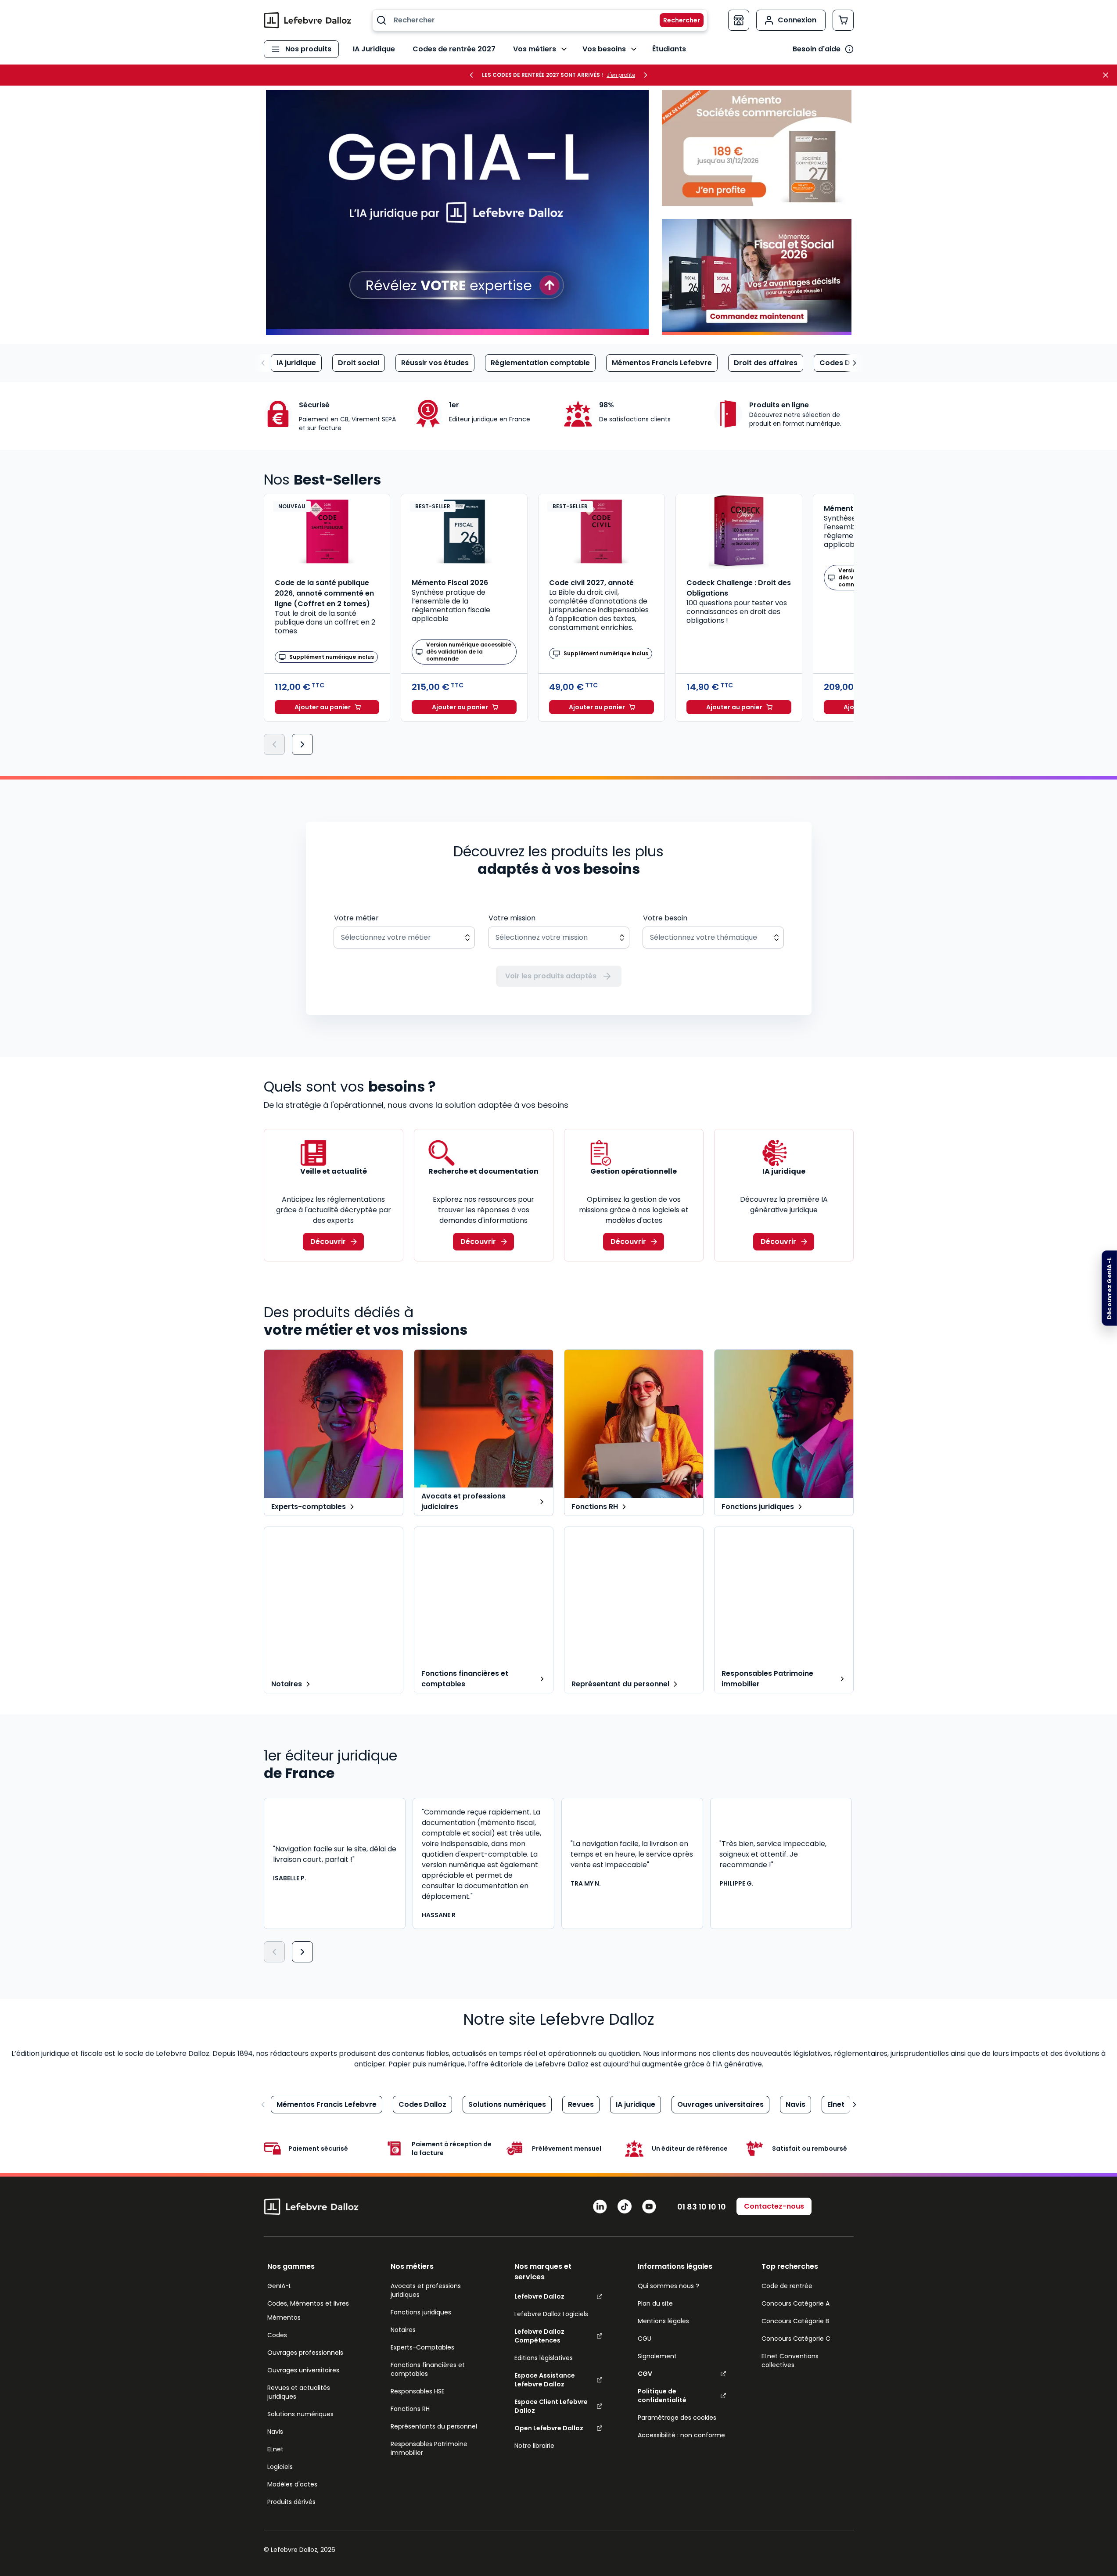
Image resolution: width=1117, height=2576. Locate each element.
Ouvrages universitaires (720, 2104)
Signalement (657, 2356)
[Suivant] (302, 744)
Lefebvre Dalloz (539, 2296)
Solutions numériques (507, 2104)
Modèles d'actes (292, 2484)
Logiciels (280, 2467)
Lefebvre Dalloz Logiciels (551, 2314)
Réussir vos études (435, 363)
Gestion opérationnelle (634, 1171)
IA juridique (296, 363)
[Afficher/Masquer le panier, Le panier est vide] (843, 20)
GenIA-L (279, 2286)
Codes (277, 2335)
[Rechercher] (676, 20)
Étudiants (669, 49)
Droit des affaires (766, 363)
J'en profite (621, 75)
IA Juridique (374, 49)
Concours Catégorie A (796, 2303)
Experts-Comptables (422, 2347)
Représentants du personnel (434, 2426)
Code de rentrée (787, 2286)
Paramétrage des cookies (677, 2418)
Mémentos (284, 2317)
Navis (796, 2104)
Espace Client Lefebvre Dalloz (551, 2406)
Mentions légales (663, 2321)
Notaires (403, 2330)
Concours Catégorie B (795, 2321)
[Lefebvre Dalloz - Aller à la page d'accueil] (308, 20)
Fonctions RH (410, 2409)
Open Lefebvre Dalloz (549, 2428)
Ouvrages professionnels (305, 2353)
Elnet (836, 2104)
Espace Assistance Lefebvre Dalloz (545, 2380)
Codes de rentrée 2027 (454, 49)
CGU (645, 2339)
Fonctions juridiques (421, 2312)
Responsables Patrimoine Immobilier (429, 2448)
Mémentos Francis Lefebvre (662, 363)
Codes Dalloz (843, 363)
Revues (581, 2104)
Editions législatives (544, 2358)
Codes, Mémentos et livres (308, 2303)
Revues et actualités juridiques (299, 2392)
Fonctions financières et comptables (428, 2369)
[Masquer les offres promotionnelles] (1108, 75)
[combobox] (540, 20)
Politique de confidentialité (662, 2396)
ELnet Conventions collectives (790, 2360)
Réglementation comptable (540, 363)
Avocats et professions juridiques (426, 2290)
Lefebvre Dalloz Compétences (539, 2336)
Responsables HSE (418, 2391)
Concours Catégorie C (796, 2339)
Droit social (359, 363)
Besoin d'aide (817, 49)
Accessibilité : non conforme (681, 2435)
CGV (645, 2374)
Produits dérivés (291, 2502)
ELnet (275, 2449)
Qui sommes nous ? (668, 2286)
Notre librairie (534, 2446)
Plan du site (655, 2303)
